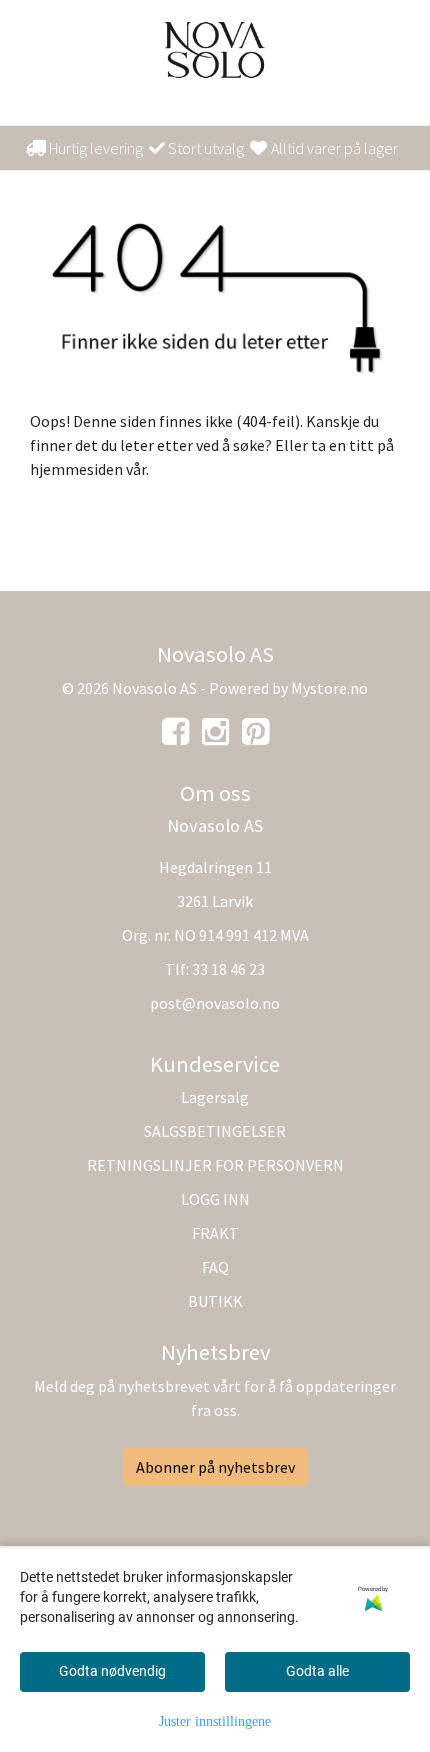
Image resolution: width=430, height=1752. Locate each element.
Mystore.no (329, 688)
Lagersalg (215, 1097)
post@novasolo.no (215, 1003)
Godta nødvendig (112, 1671)
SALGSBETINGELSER (215, 1131)
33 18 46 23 (228, 969)
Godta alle (317, 1671)
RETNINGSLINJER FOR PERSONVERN (215, 1165)
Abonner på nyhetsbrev (215, 1467)
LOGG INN (215, 1199)
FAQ (215, 1267)
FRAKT (215, 1233)
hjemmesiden (76, 469)
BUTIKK (215, 1301)
